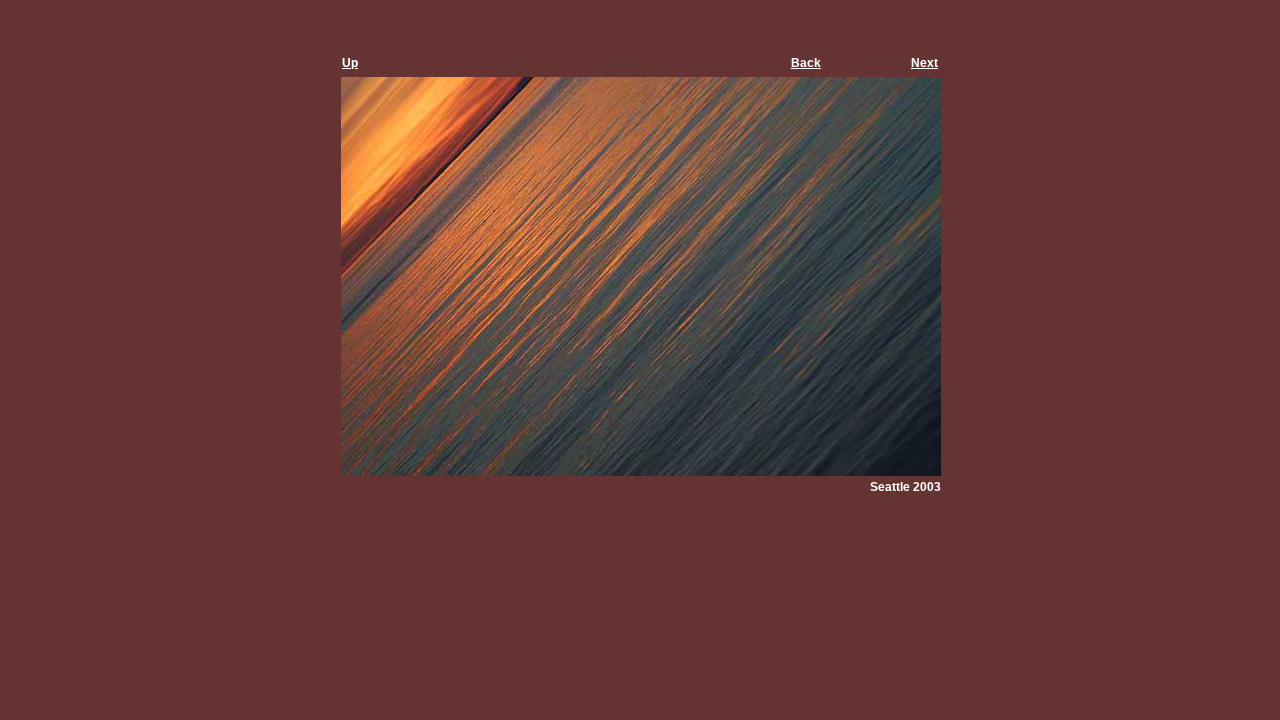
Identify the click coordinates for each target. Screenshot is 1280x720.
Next (924, 63)
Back (806, 63)
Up (350, 63)
